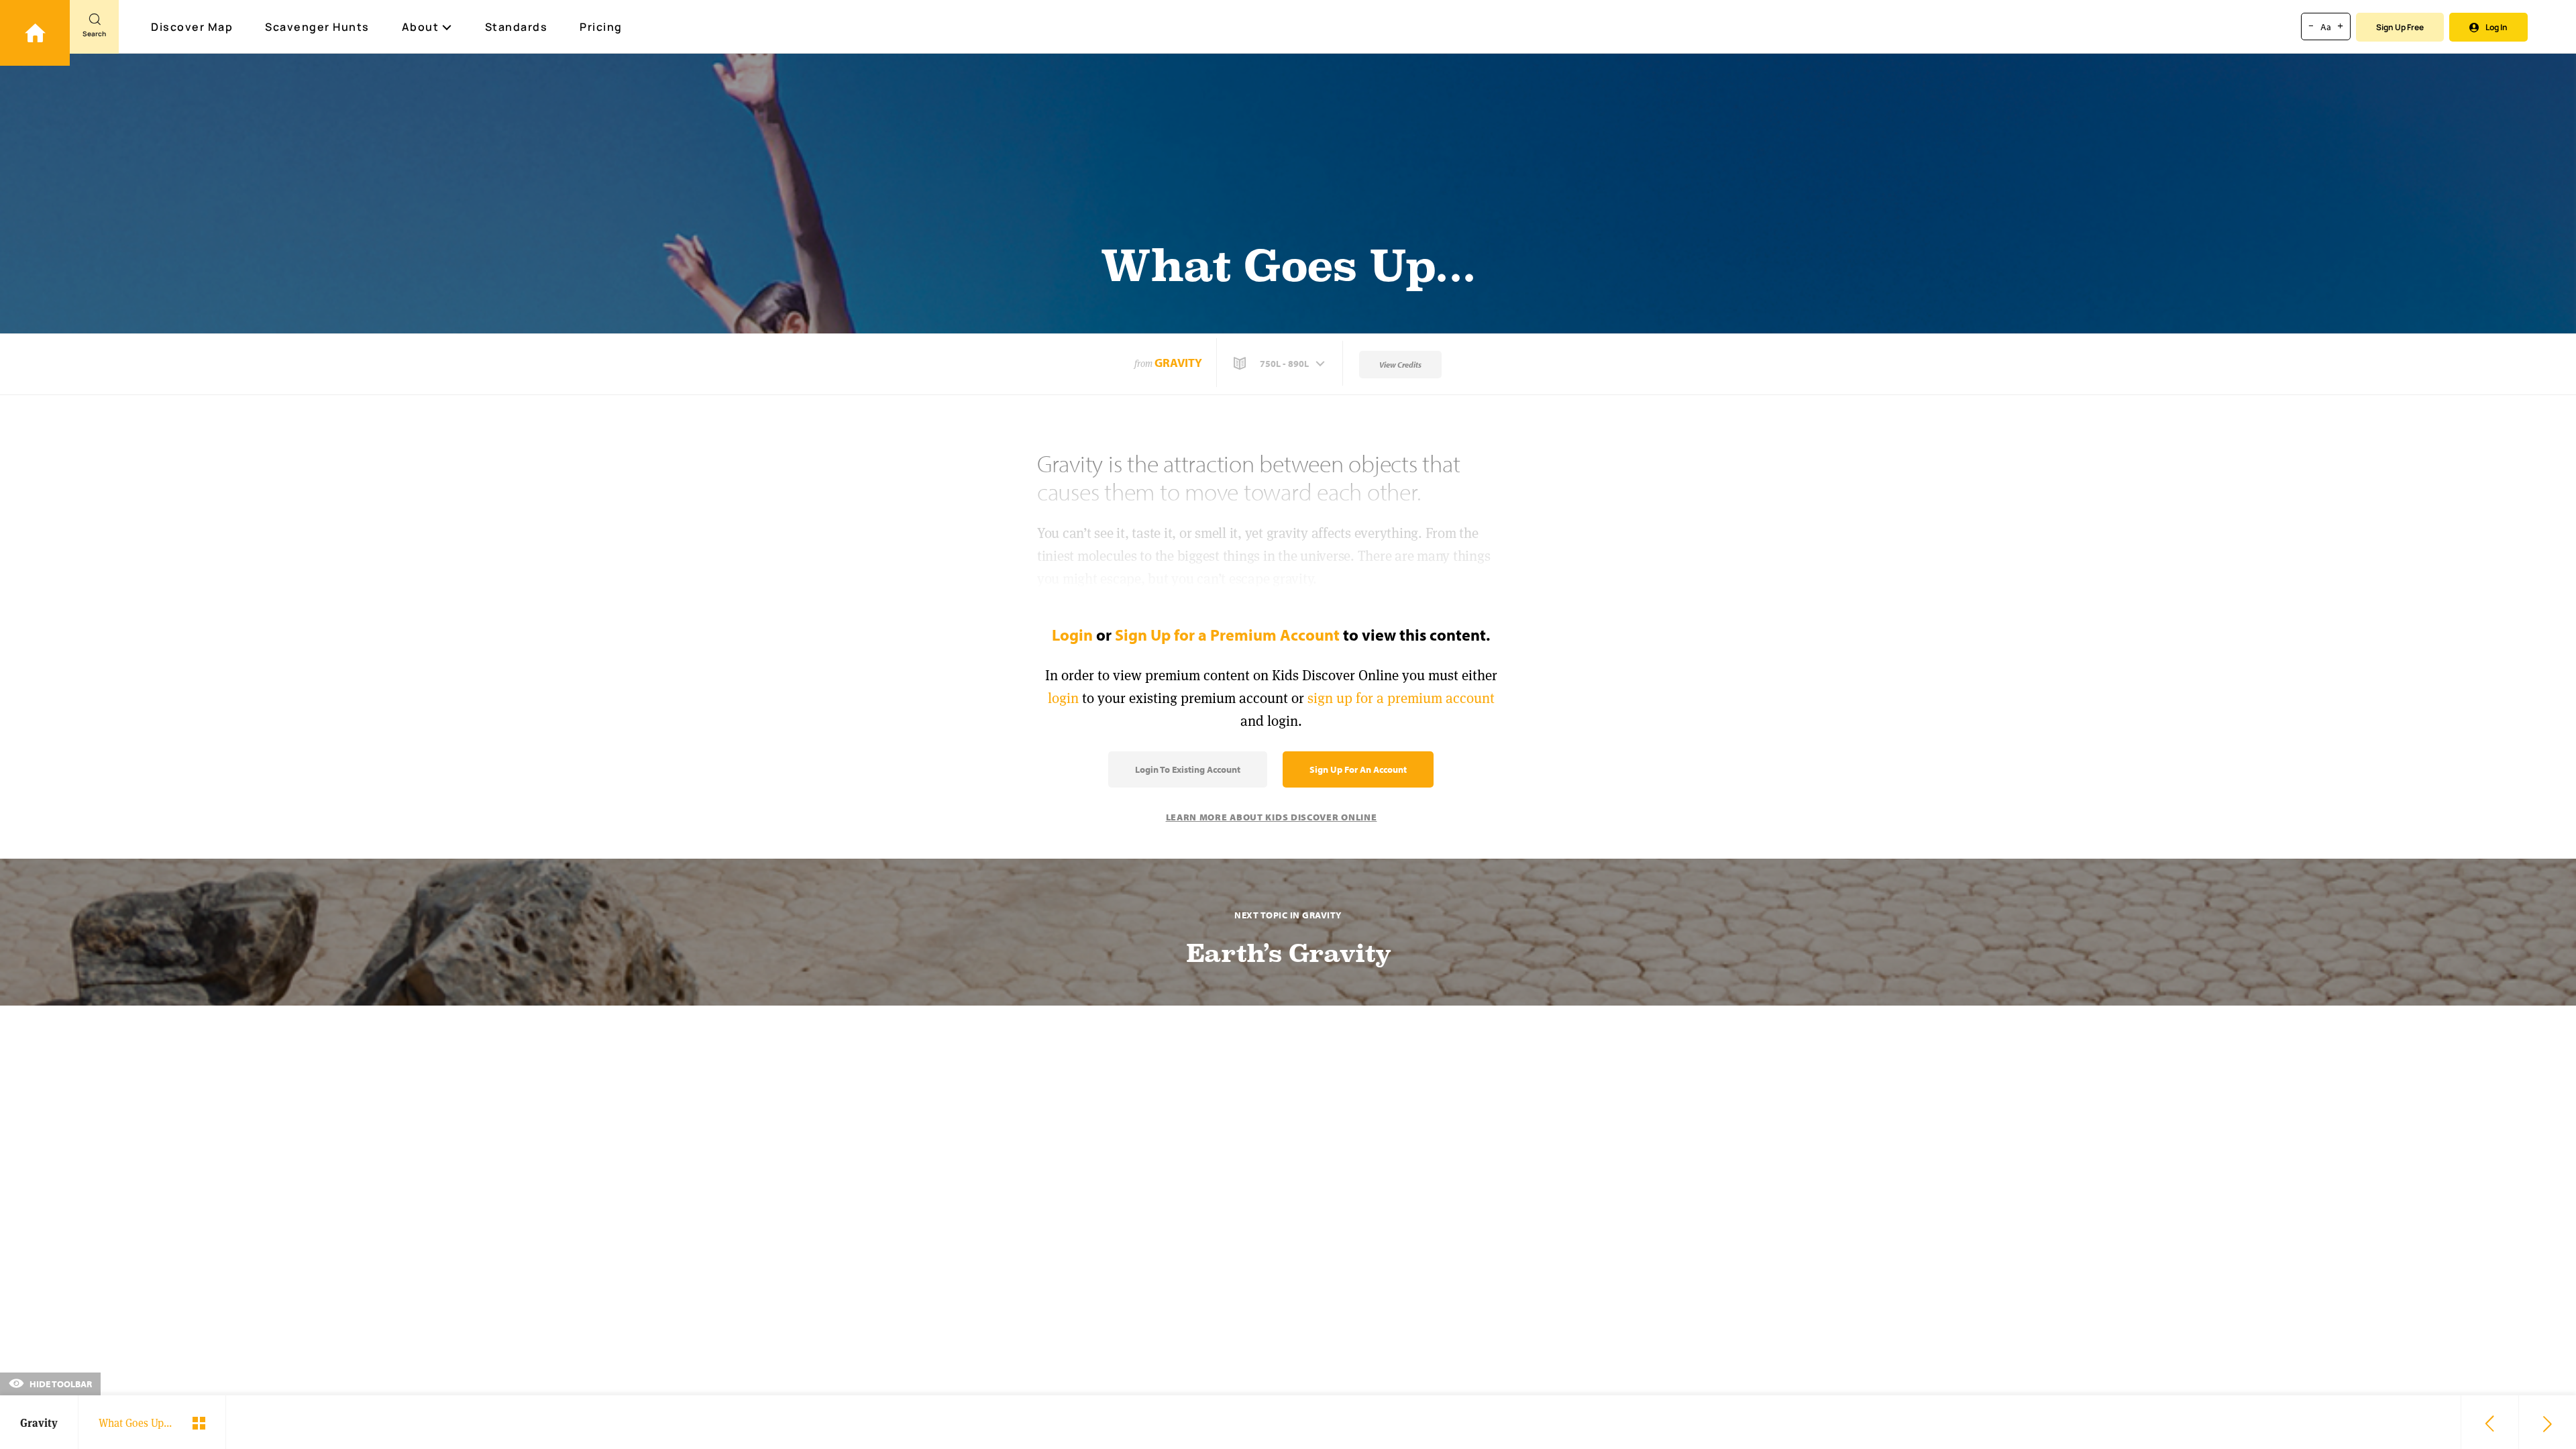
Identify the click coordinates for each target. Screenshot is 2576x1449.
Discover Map (192, 27)
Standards (517, 27)
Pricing (601, 27)
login (1063, 698)
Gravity (1178, 363)
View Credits (1400, 365)
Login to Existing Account (1188, 769)
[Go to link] (35, 33)
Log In (2497, 27)
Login (1072, 635)
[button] (1281, 364)
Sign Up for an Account (1358, 769)
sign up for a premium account (1401, 698)
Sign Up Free (2400, 27)
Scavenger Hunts (317, 27)
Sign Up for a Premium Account (1227, 635)
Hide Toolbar (60, 1384)
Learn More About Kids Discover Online (1272, 817)
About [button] (421, 27)
